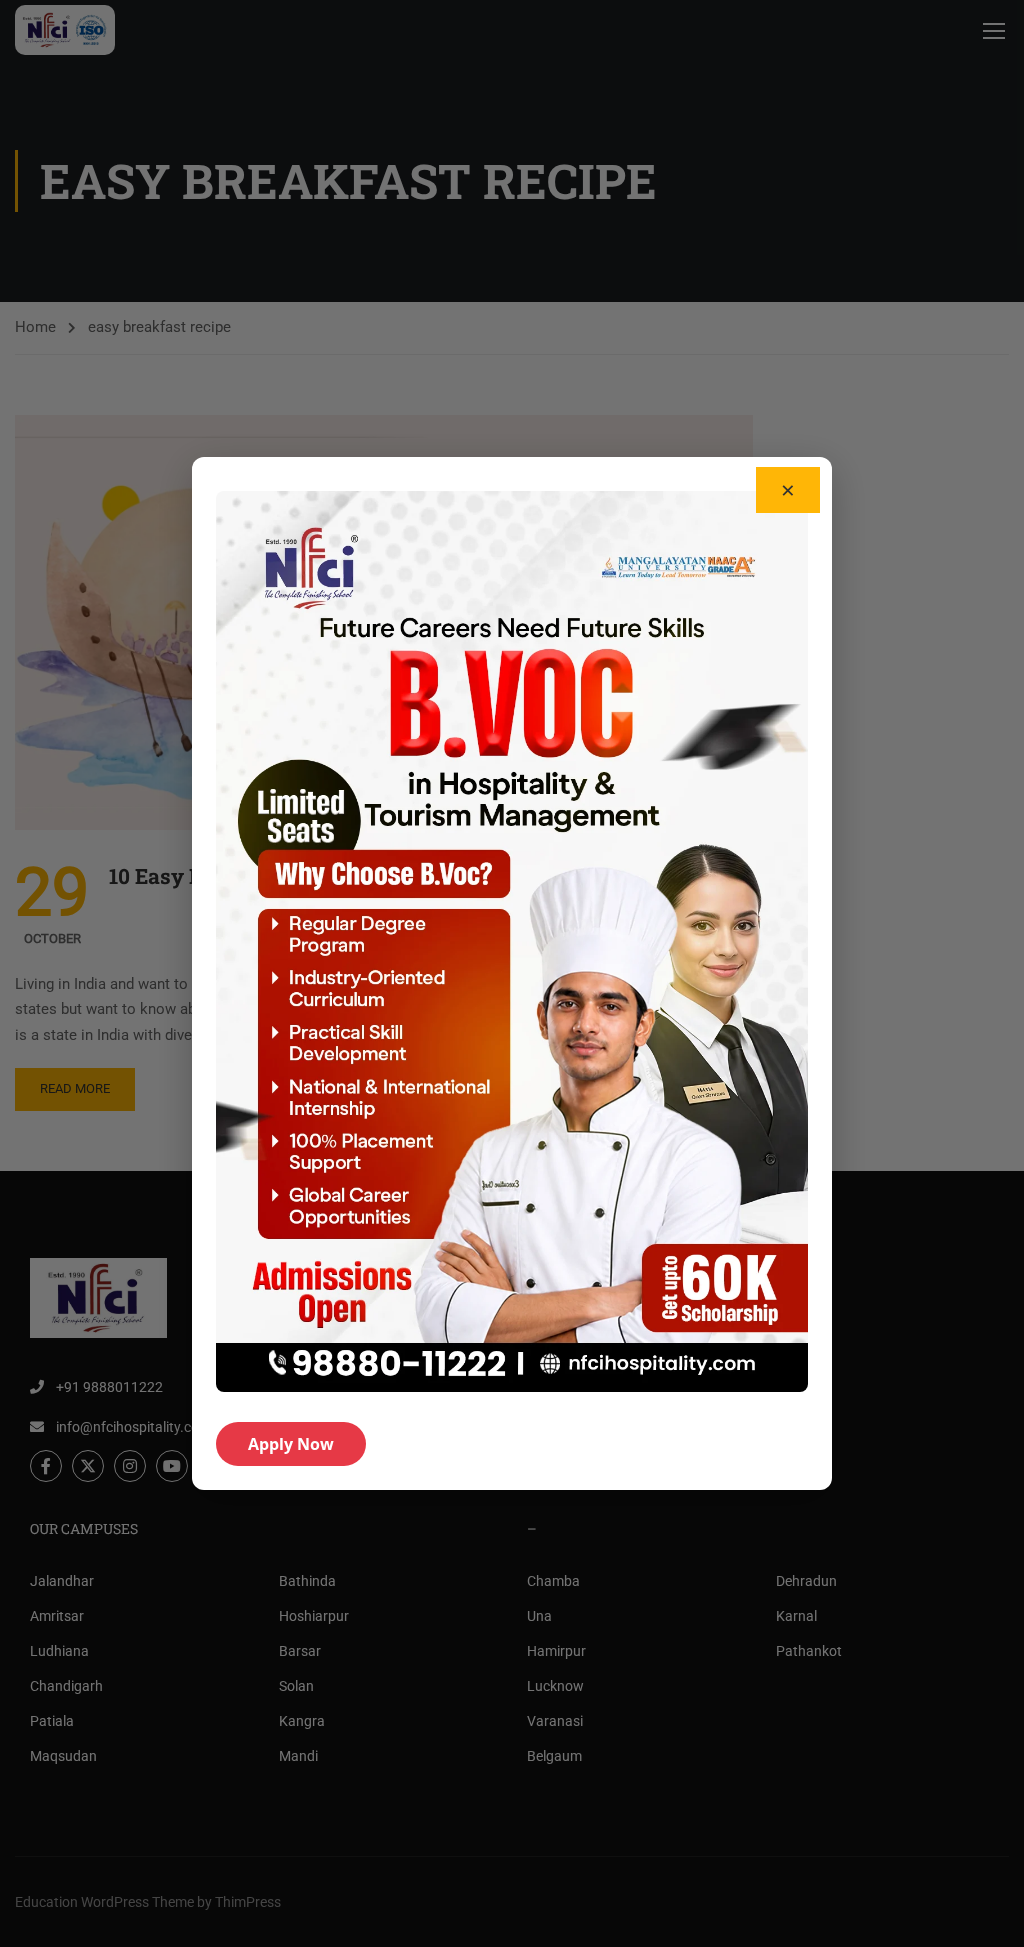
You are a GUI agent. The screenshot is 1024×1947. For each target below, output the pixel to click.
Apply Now (291, 1444)
